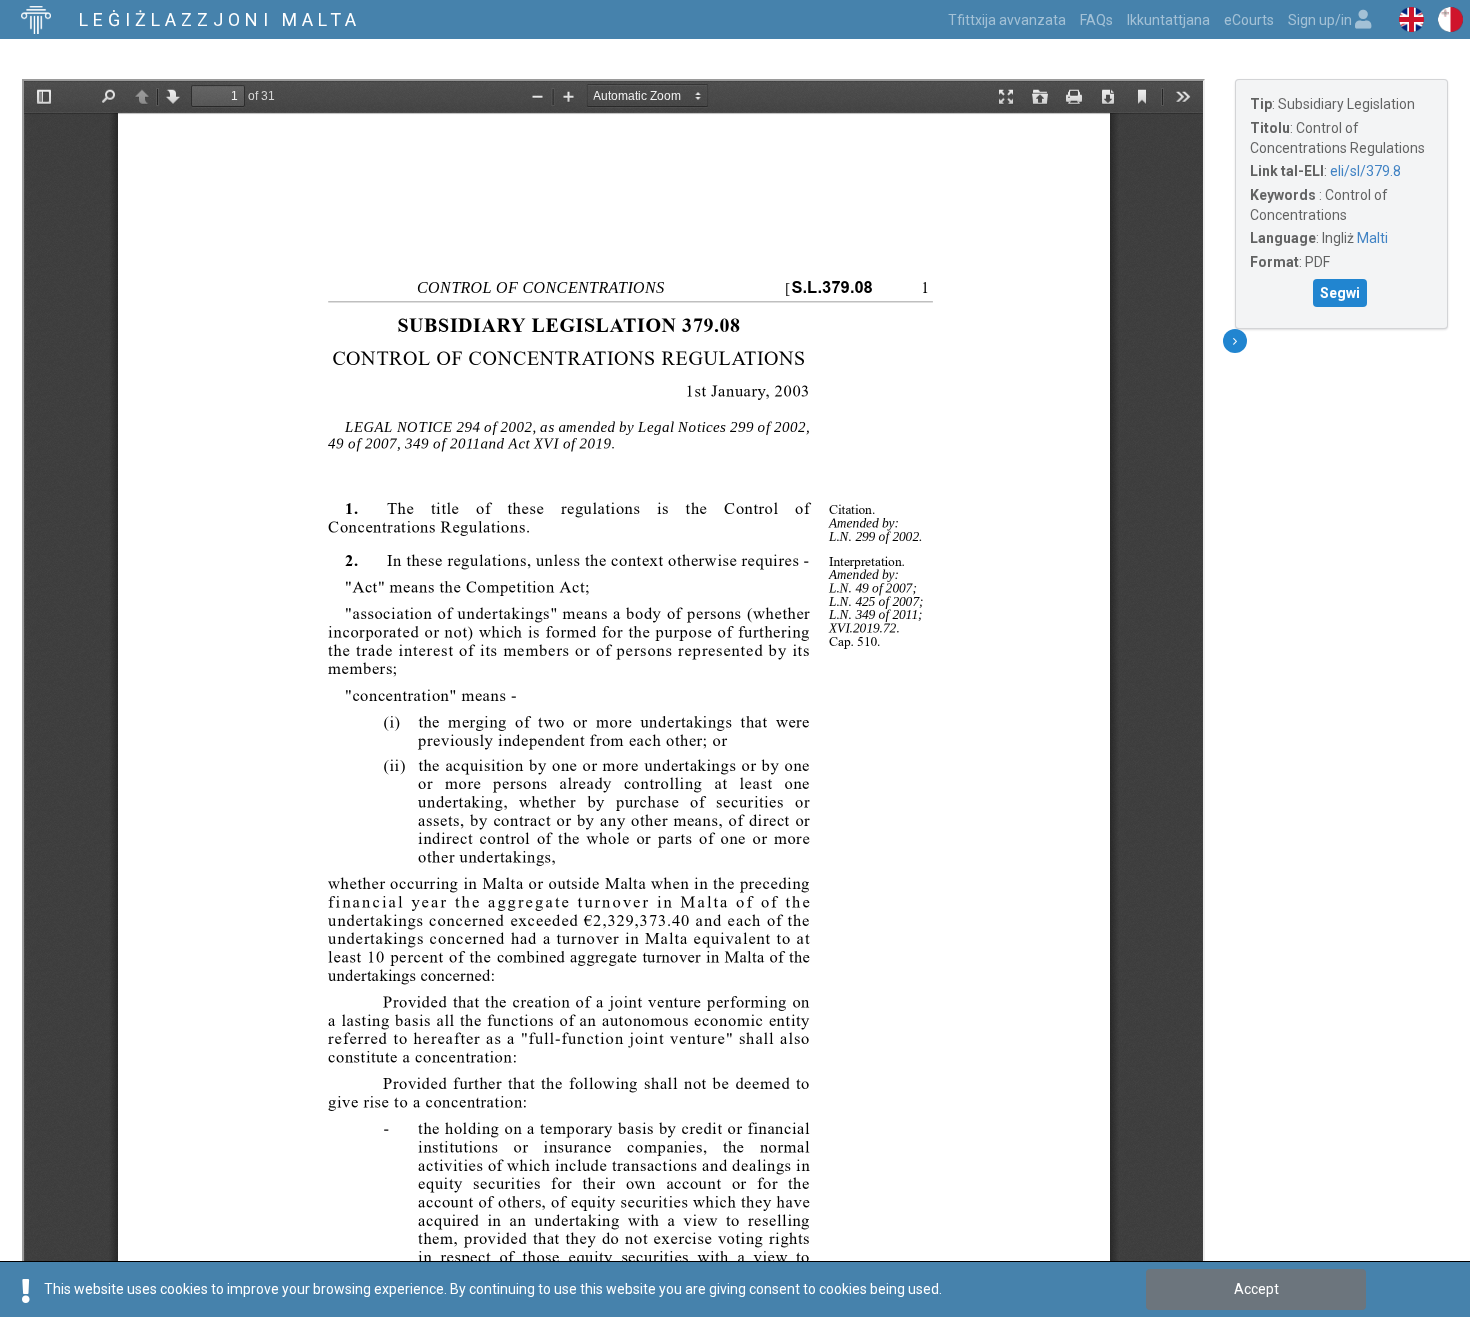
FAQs (1096, 20)
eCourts (1249, 20)
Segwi (1340, 293)
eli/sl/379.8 (1365, 171)
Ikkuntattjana (1168, 20)
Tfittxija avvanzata (1007, 20)
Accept (1256, 1289)
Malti (1372, 238)
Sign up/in (1321, 20)
